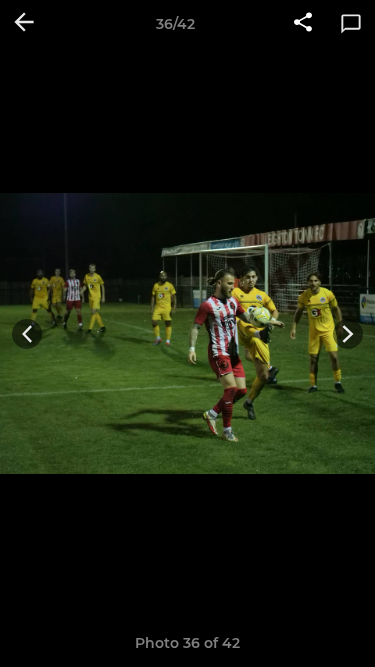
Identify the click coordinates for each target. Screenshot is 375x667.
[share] (303, 24)
